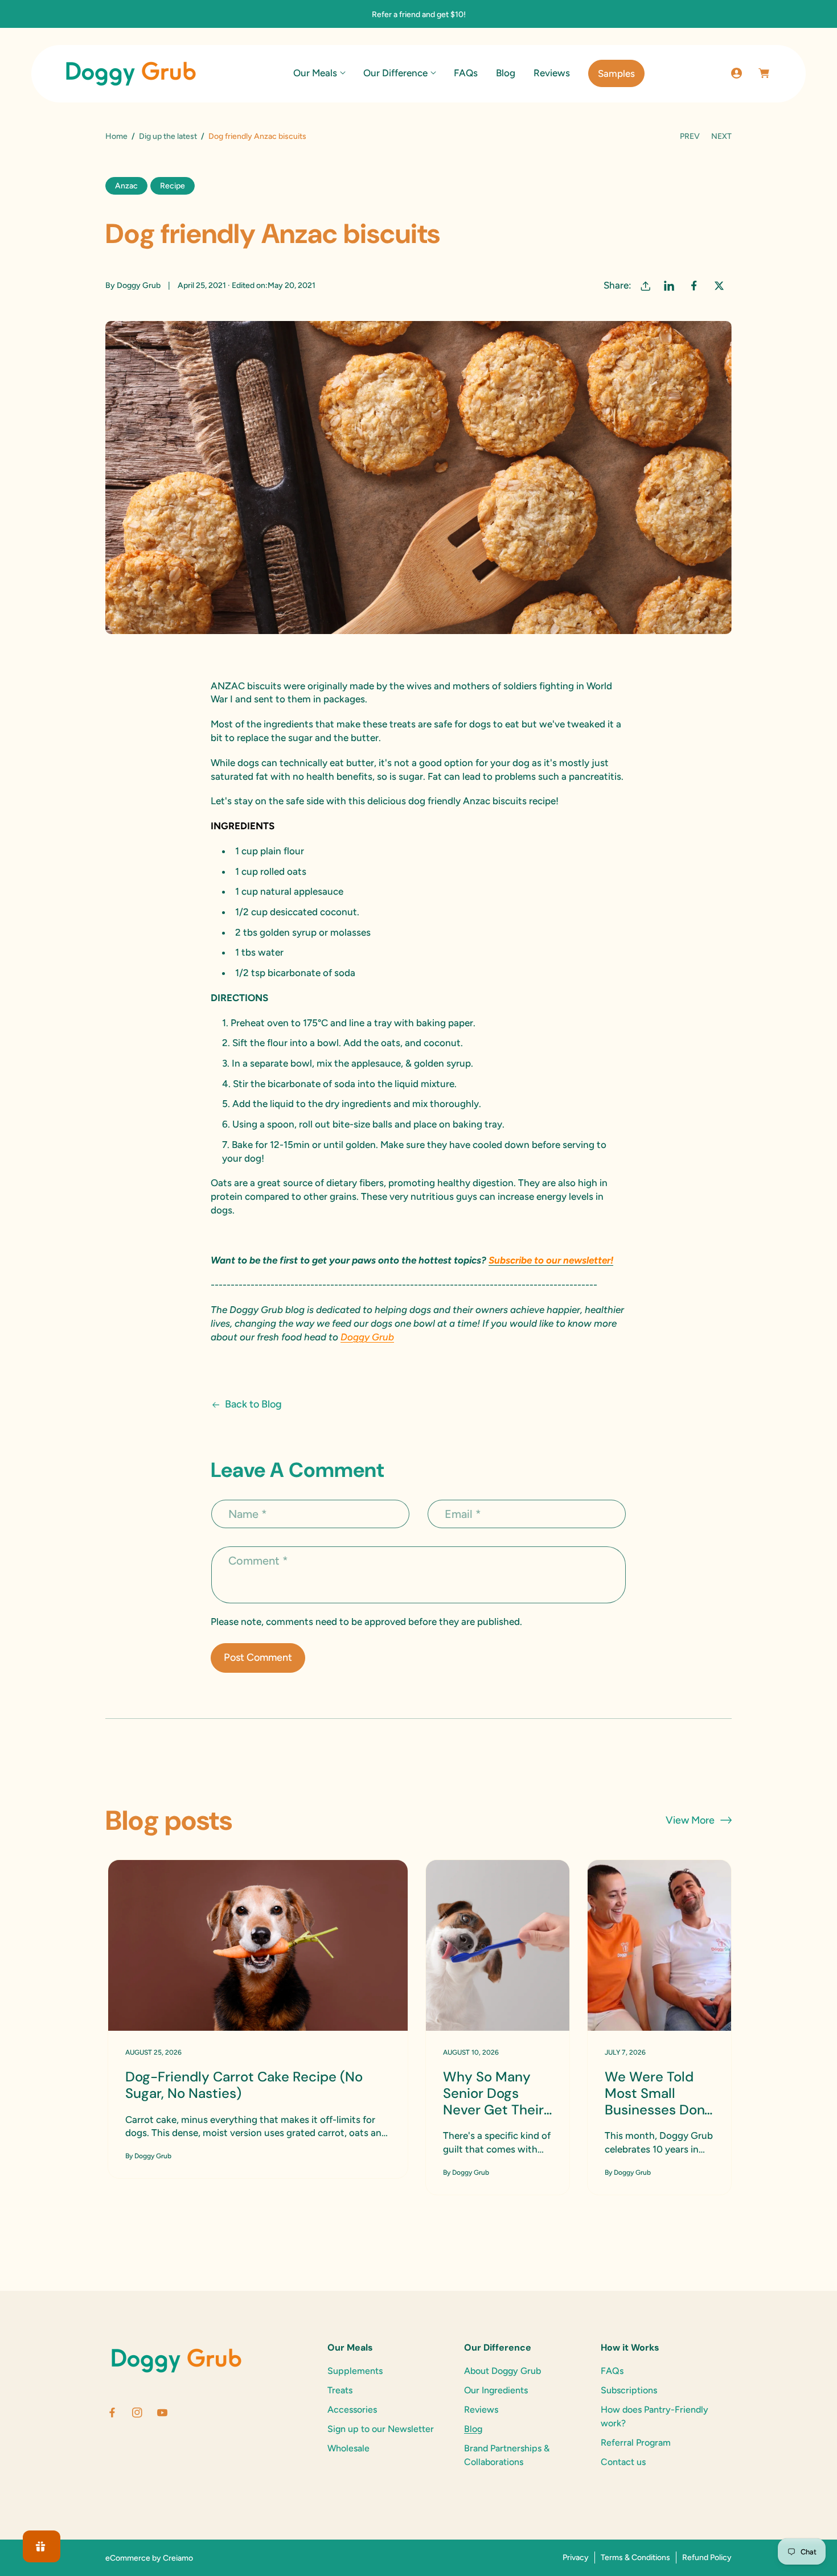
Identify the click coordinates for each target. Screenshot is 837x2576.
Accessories (352, 2410)
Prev (690, 136)
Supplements (355, 2371)
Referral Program (636, 2443)
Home (116, 136)
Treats (340, 2390)
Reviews (481, 2410)
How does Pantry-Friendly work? (655, 2416)
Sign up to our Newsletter (381, 2429)
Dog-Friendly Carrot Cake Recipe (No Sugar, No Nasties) (244, 2085)
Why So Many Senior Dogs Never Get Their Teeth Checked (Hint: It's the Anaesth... (493, 2093)
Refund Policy (707, 2558)
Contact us (623, 2462)
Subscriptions (629, 2390)
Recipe (173, 186)
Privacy (576, 2558)
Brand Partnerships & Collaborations (507, 2455)
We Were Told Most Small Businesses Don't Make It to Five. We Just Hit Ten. (658, 2093)
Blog (473, 2429)
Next (721, 136)
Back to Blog (253, 1404)
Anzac (126, 186)
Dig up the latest (168, 136)
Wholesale (348, 2448)
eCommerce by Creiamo (149, 2558)
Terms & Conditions (635, 2558)
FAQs (612, 2371)
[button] (319, 73)
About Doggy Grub (502, 2371)
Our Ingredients (496, 2390)
